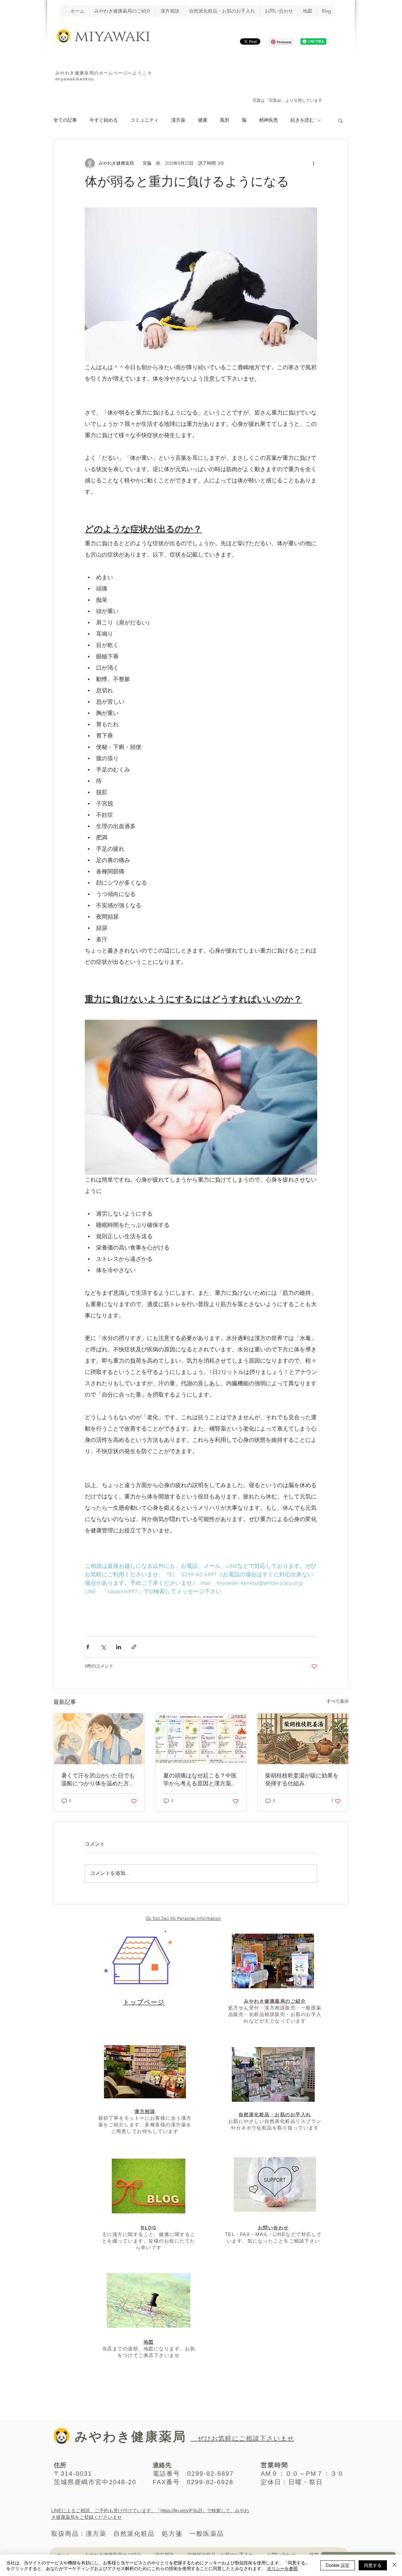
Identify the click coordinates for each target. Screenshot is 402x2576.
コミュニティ (144, 120)
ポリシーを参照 (282, 2568)
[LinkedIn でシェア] (119, 1647)
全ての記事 (65, 120)
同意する (373, 2565)
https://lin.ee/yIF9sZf (181, 2510)
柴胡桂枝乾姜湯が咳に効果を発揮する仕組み (302, 1780)
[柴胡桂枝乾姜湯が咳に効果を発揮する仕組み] (303, 1739)
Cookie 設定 (338, 2565)
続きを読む (302, 120)
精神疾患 (269, 120)
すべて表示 (338, 1702)
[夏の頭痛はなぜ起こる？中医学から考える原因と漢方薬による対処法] (201, 1739)
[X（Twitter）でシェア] (103, 1647)
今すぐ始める (104, 120)
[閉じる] (394, 2565)
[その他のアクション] (313, 163)
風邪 (225, 120)
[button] (341, 120)
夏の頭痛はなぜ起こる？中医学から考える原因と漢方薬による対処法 (200, 1780)
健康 (203, 120)
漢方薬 (178, 120)
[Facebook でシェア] (88, 1647)
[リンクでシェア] (134, 1647)
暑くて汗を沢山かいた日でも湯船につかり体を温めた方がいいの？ (98, 1780)
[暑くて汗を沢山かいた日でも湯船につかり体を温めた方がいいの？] (99, 1739)
